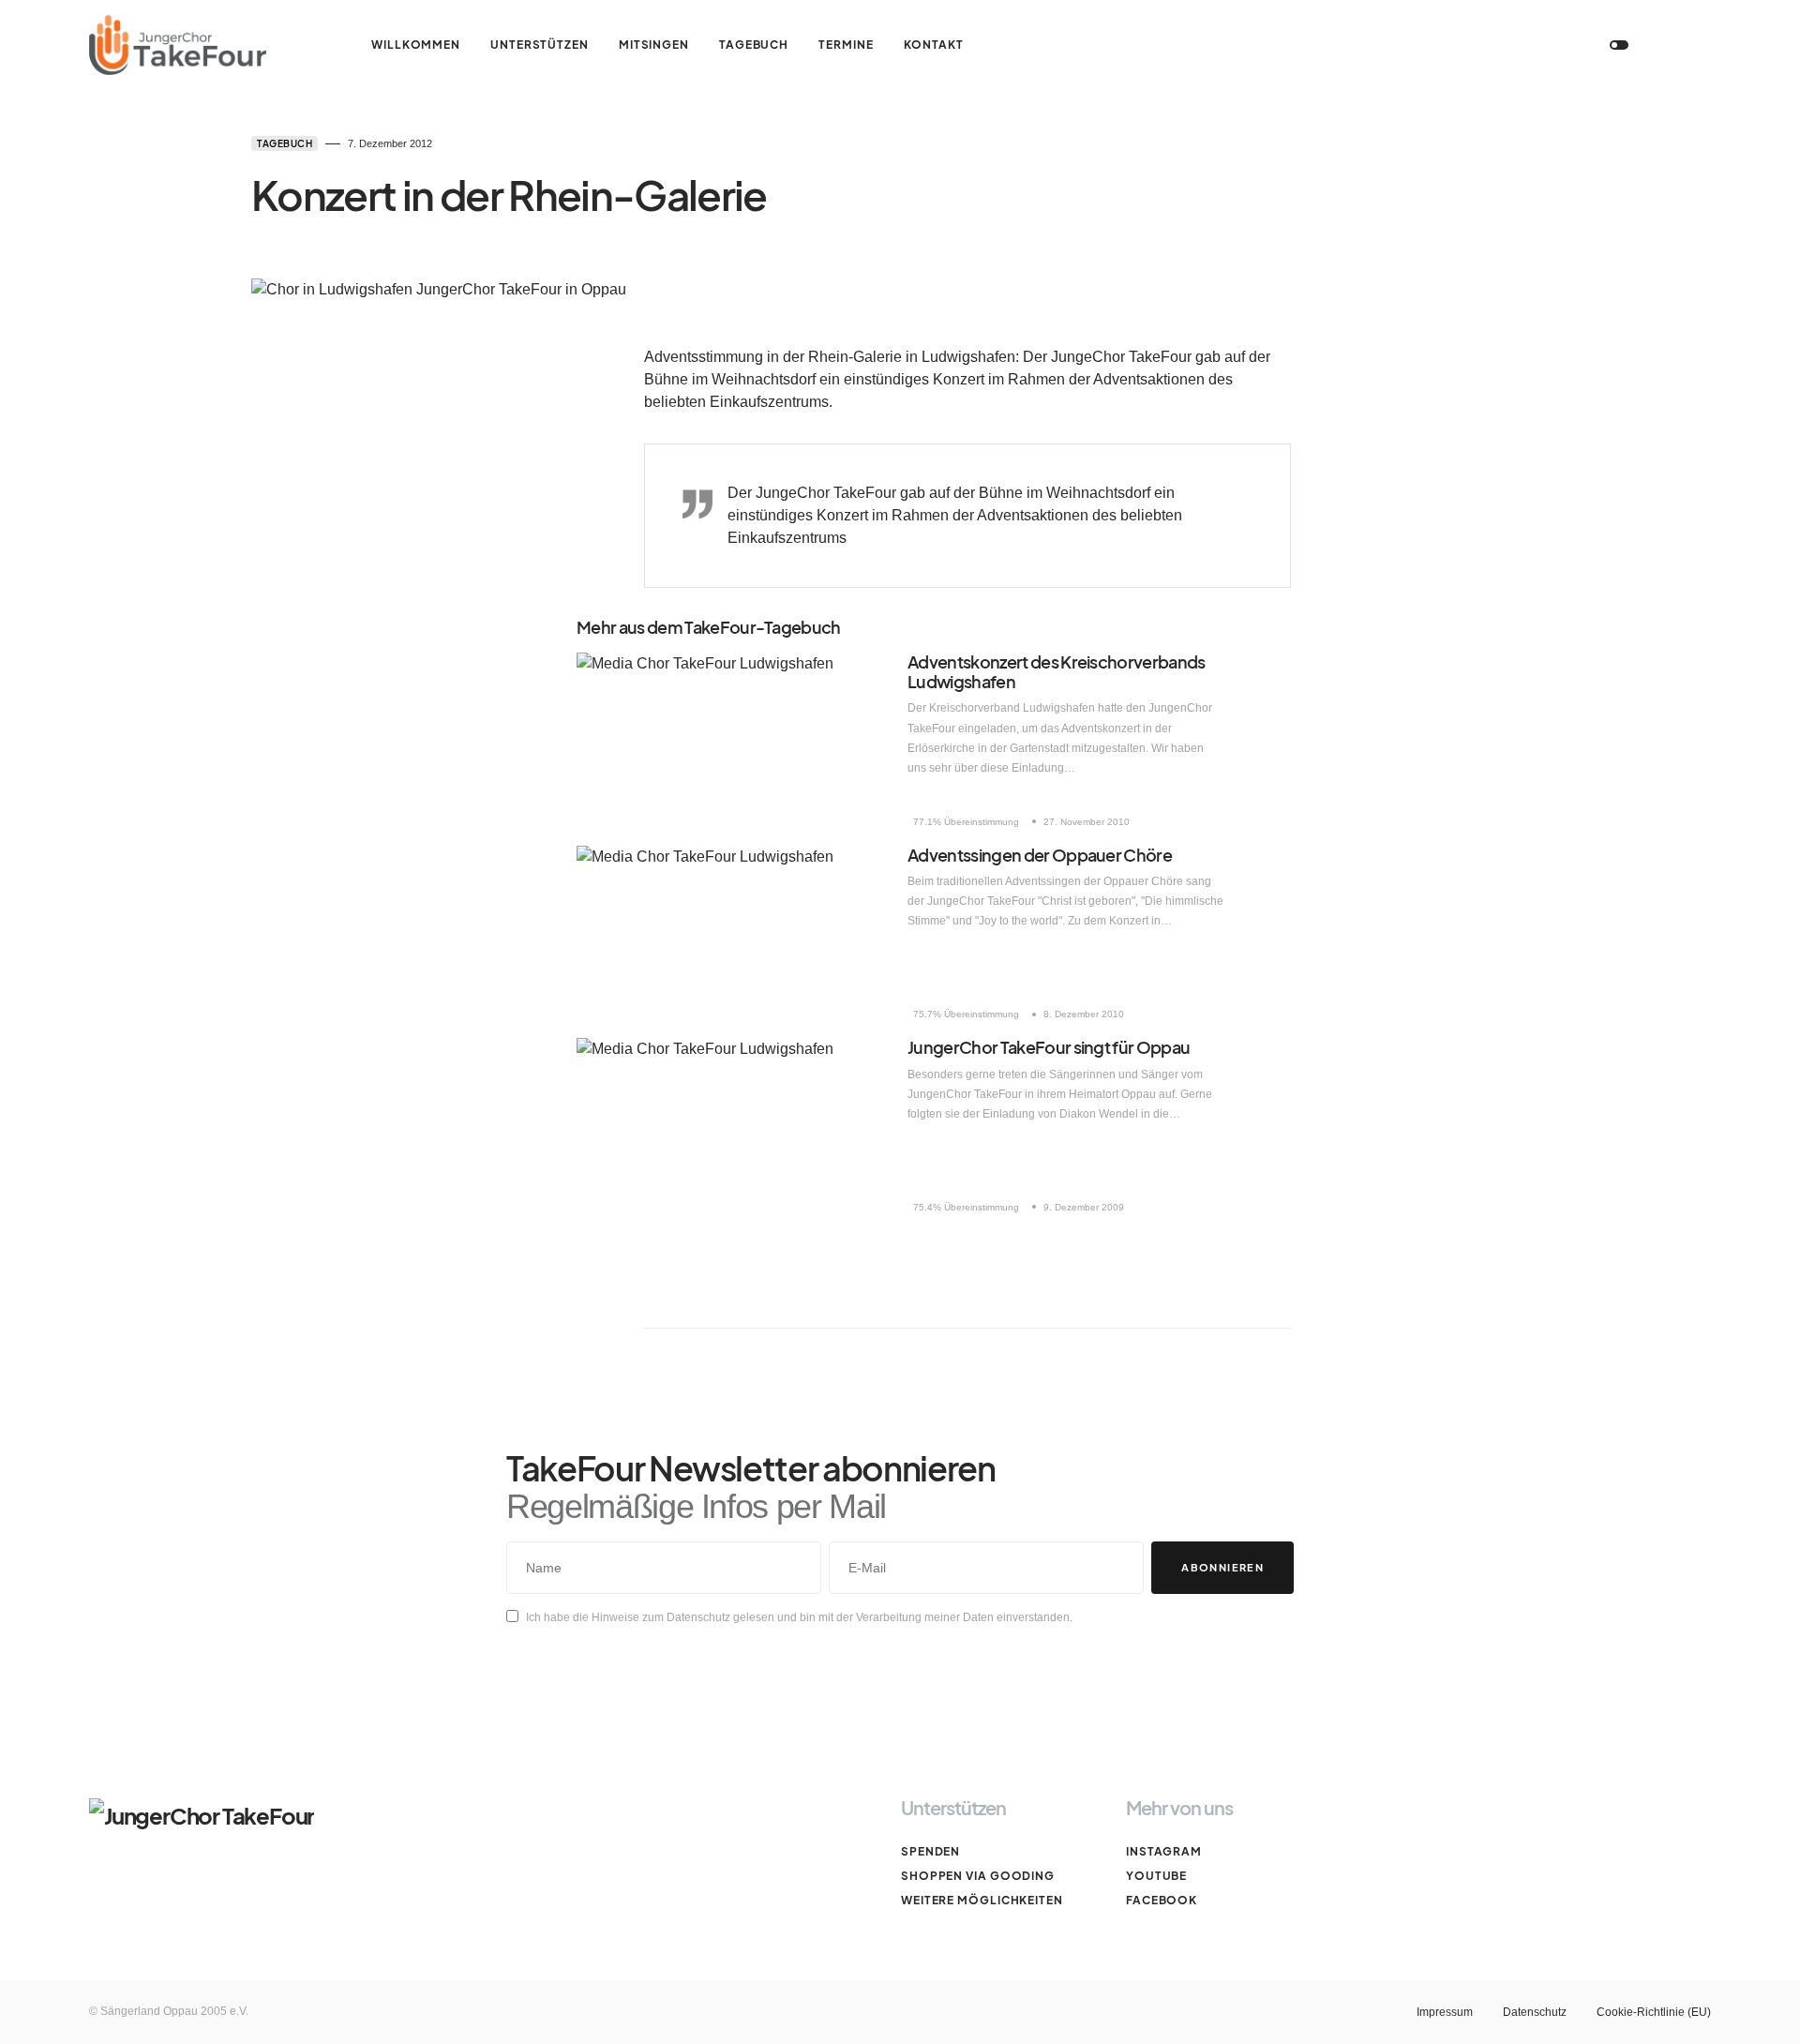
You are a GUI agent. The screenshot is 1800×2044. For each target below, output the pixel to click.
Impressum (1445, 2012)
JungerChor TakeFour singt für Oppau (1049, 1047)
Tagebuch (285, 143)
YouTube (1156, 1876)
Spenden (930, 1851)
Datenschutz (1535, 2012)
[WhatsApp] (1553, 45)
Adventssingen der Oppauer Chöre (1040, 855)
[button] (1619, 45)
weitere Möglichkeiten (982, 1900)
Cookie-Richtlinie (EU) (1654, 2012)
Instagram (1164, 1851)
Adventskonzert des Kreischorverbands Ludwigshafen (1057, 671)
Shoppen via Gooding (978, 1876)
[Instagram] (1443, 45)
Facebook (1162, 1900)
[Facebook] (1517, 45)
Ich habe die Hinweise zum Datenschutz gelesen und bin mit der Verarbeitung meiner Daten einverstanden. (799, 1617)
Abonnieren (1222, 1567)
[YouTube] (1480, 45)
